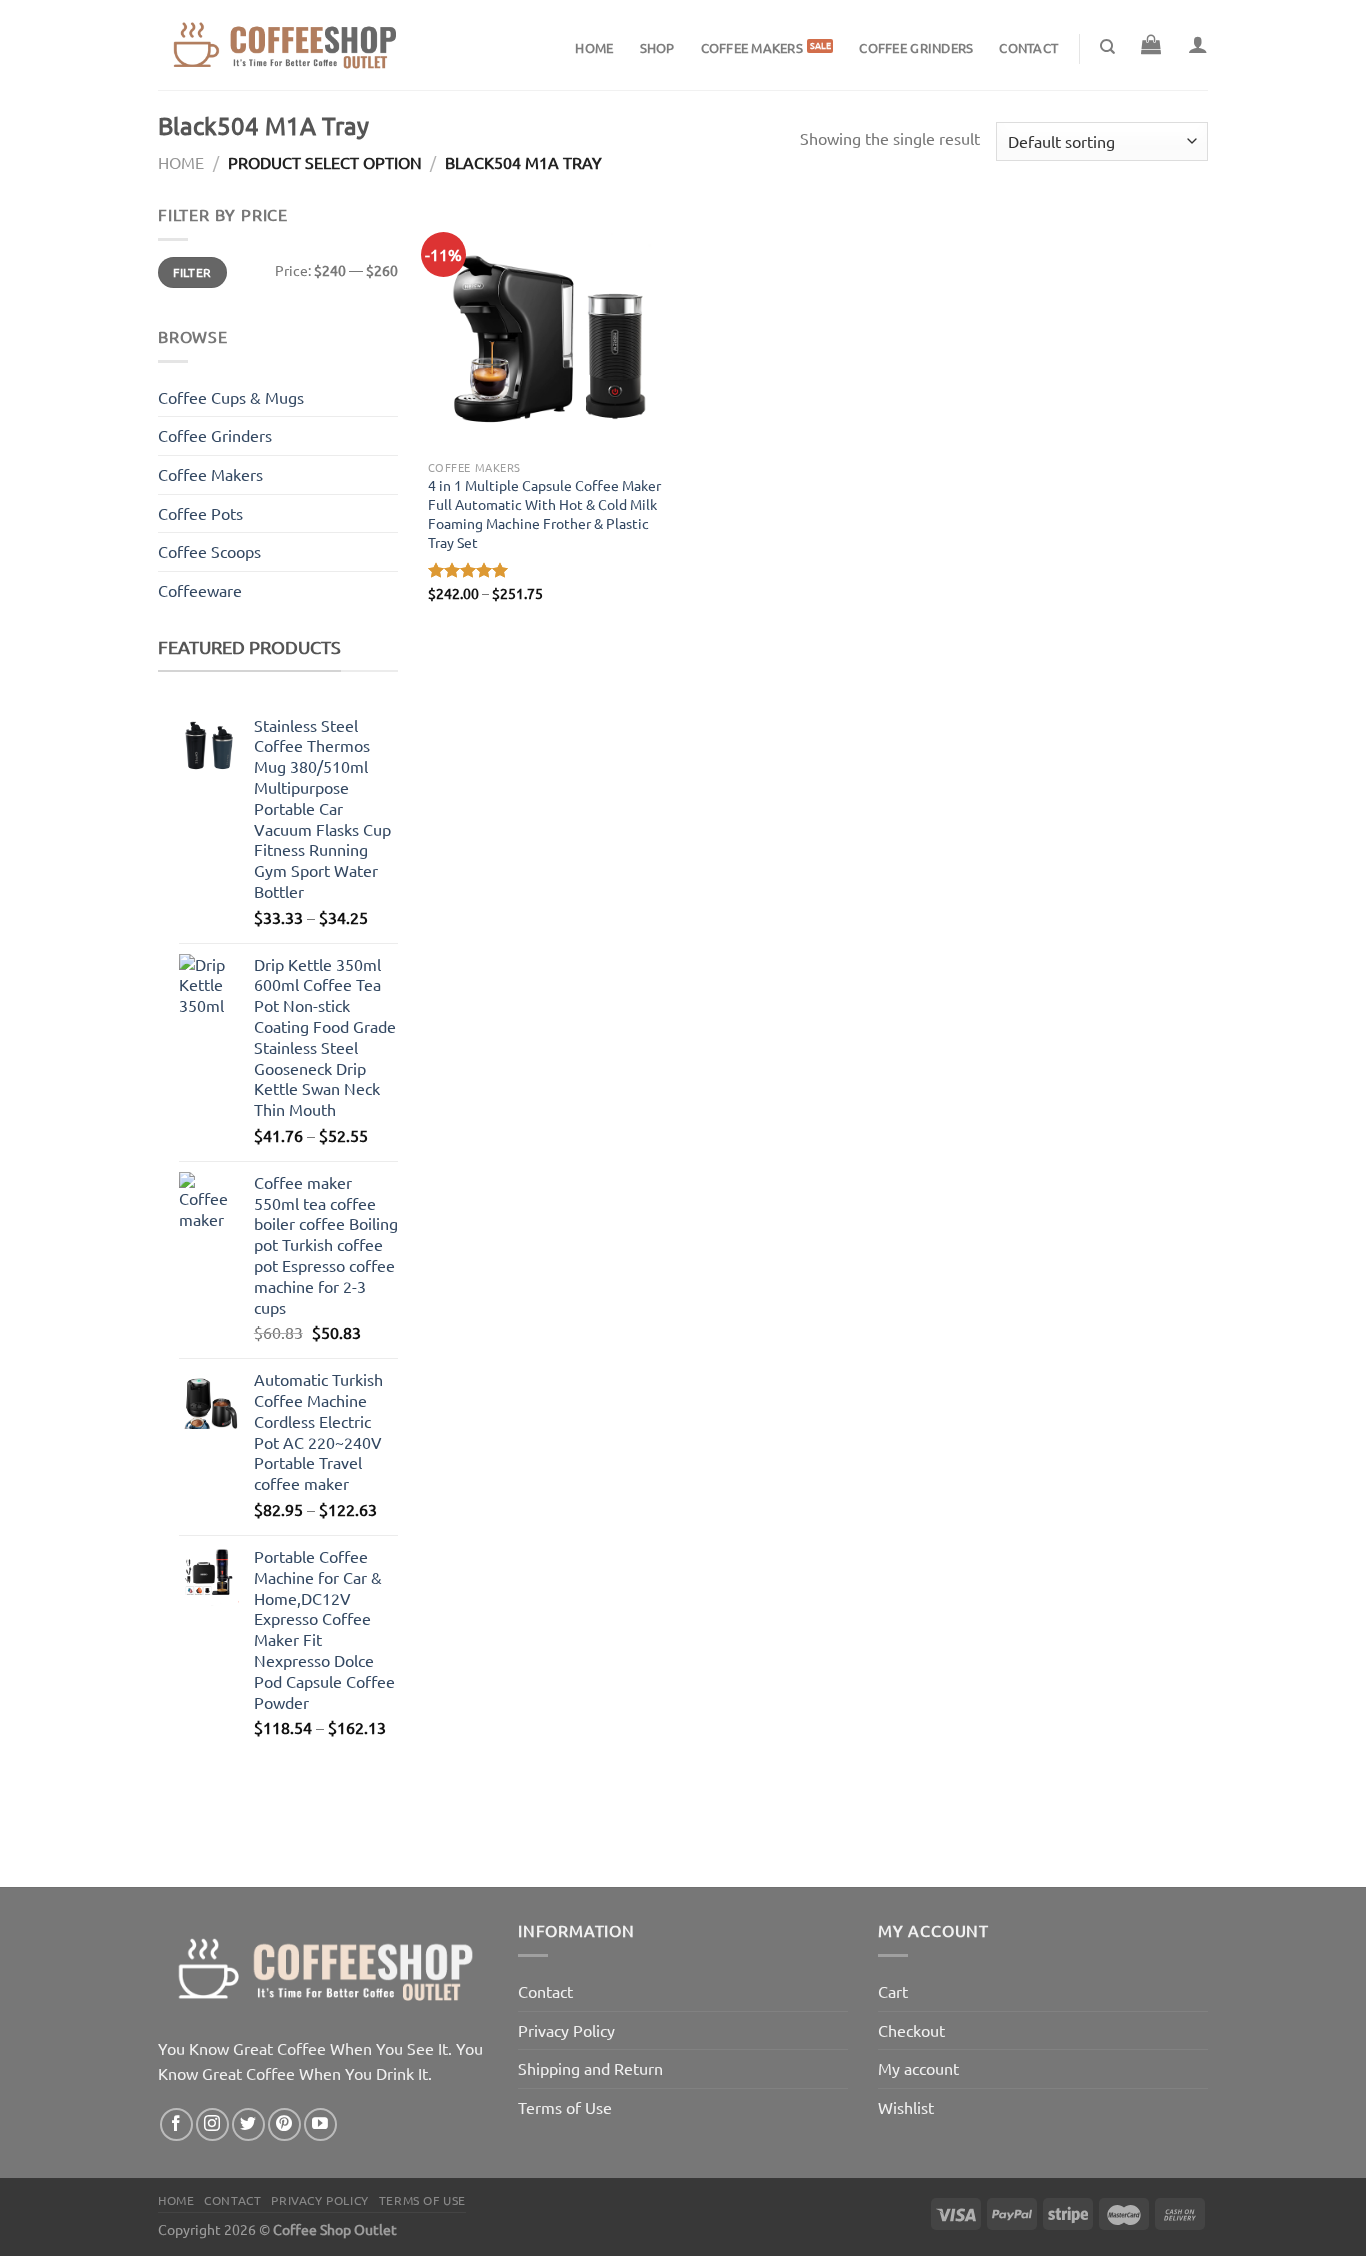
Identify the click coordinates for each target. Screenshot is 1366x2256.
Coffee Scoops (209, 551)
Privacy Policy (566, 2030)
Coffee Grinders (916, 47)
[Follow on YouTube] (320, 2124)
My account (918, 2068)
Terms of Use (565, 2107)
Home (594, 47)
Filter (192, 273)
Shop (657, 47)
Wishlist (906, 2107)
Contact (1028, 47)
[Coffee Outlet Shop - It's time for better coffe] (283, 45)
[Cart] (1151, 44)
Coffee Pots (200, 513)
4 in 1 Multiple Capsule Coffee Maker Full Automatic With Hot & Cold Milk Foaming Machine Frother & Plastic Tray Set (544, 513)
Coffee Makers (752, 47)
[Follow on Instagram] (212, 2124)
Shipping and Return (590, 2068)
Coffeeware (200, 590)
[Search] (1107, 47)
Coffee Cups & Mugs (231, 397)
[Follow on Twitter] (248, 2124)
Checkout (911, 2030)
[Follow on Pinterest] (284, 2124)
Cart (893, 1991)
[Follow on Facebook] (176, 2124)
